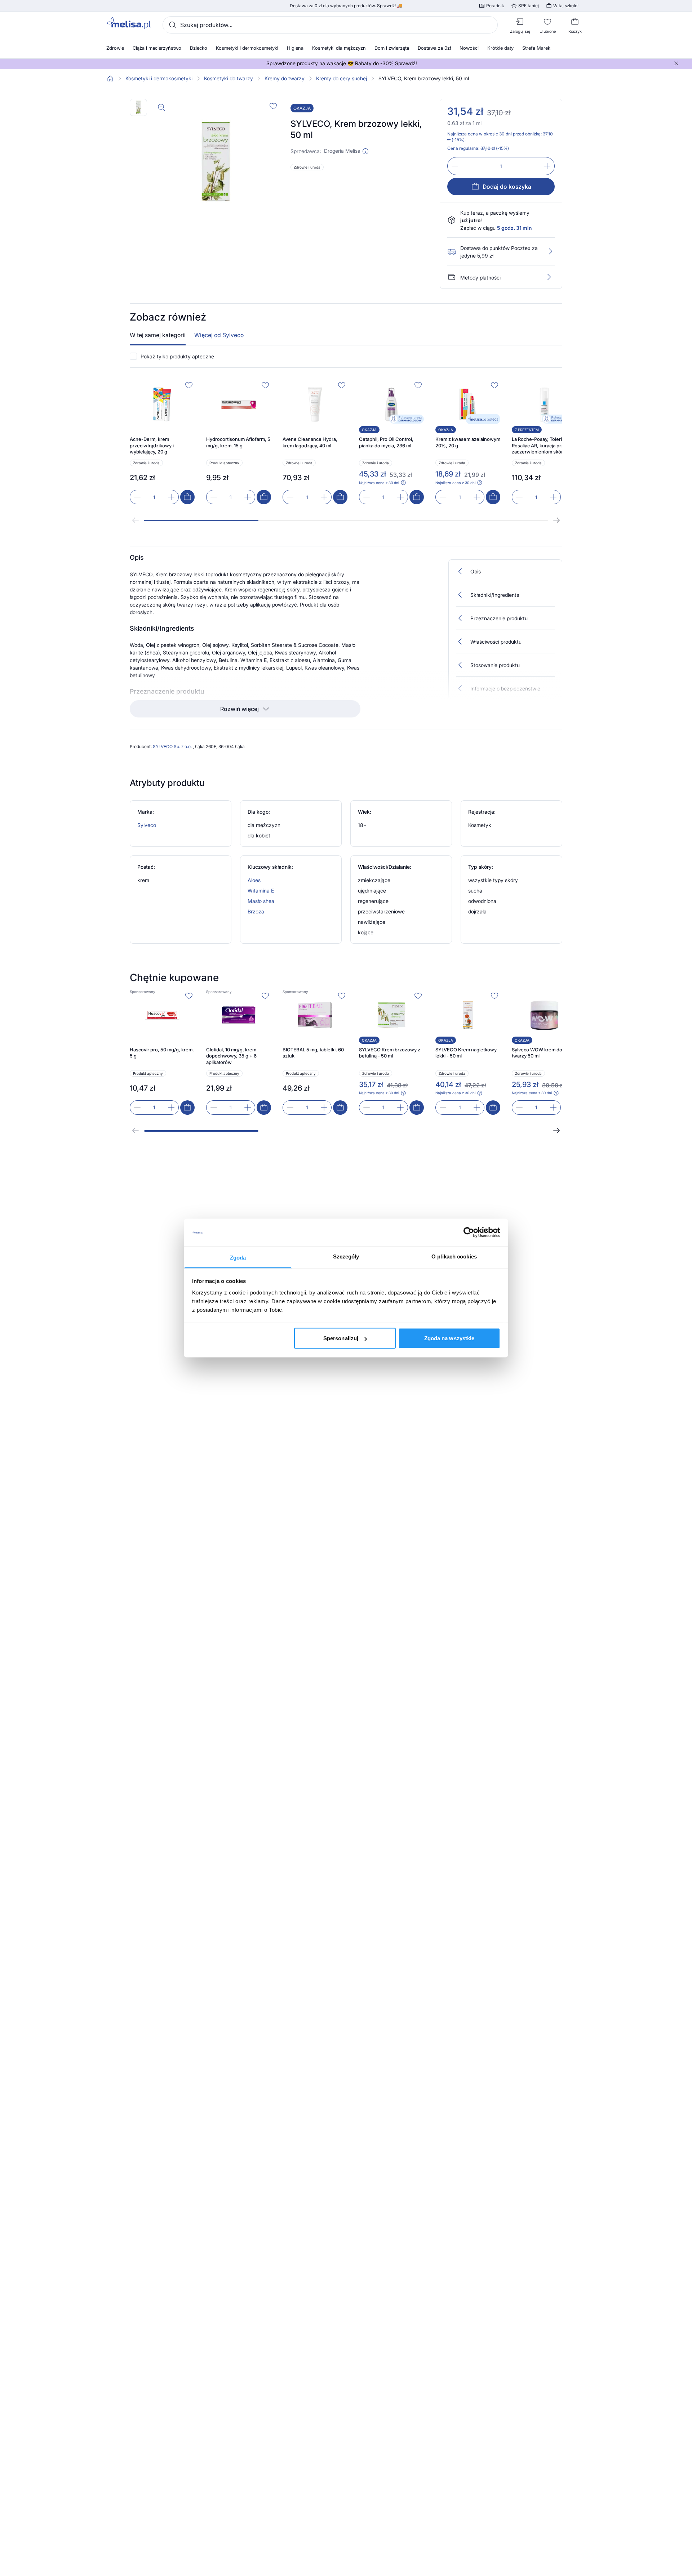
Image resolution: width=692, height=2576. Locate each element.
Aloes (254, 880)
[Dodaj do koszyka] (187, 497)
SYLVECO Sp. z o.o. (173, 746)
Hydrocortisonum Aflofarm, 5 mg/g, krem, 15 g (238, 442)
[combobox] (330, 25)
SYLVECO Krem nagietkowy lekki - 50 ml (466, 1053)
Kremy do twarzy (285, 79)
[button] (365, 151)
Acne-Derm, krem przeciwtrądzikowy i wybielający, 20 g (152, 445)
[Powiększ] (161, 107)
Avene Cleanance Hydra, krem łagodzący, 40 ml (310, 442)
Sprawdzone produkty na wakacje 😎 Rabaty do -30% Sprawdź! (342, 63)
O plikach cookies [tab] (454, 1256)
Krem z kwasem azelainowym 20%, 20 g (468, 442)
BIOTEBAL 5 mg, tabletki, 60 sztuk (313, 1053)
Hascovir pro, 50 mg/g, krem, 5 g (162, 1053)
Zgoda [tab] (238, 1257)
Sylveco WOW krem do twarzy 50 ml (537, 1053)
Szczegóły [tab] (346, 1256)
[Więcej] (549, 277)
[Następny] (556, 520)
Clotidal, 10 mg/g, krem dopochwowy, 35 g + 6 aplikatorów (231, 1056)
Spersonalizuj (341, 1338)
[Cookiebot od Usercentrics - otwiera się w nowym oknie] (469, 1233)
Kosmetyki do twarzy (229, 79)
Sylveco (147, 825)
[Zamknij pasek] (676, 63)
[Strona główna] (110, 79)
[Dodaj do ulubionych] (273, 106)
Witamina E (261, 891)
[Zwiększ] (547, 166)
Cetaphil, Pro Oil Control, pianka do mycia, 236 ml (386, 442)
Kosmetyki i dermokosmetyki (159, 79)
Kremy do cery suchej (341, 79)
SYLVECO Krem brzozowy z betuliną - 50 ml (390, 1053)
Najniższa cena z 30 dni (379, 483)
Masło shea (261, 901)
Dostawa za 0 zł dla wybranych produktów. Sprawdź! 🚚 (346, 6)
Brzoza (256, 911)
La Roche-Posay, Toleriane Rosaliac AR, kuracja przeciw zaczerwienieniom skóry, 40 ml (543, 446)
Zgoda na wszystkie (449, 1338)
